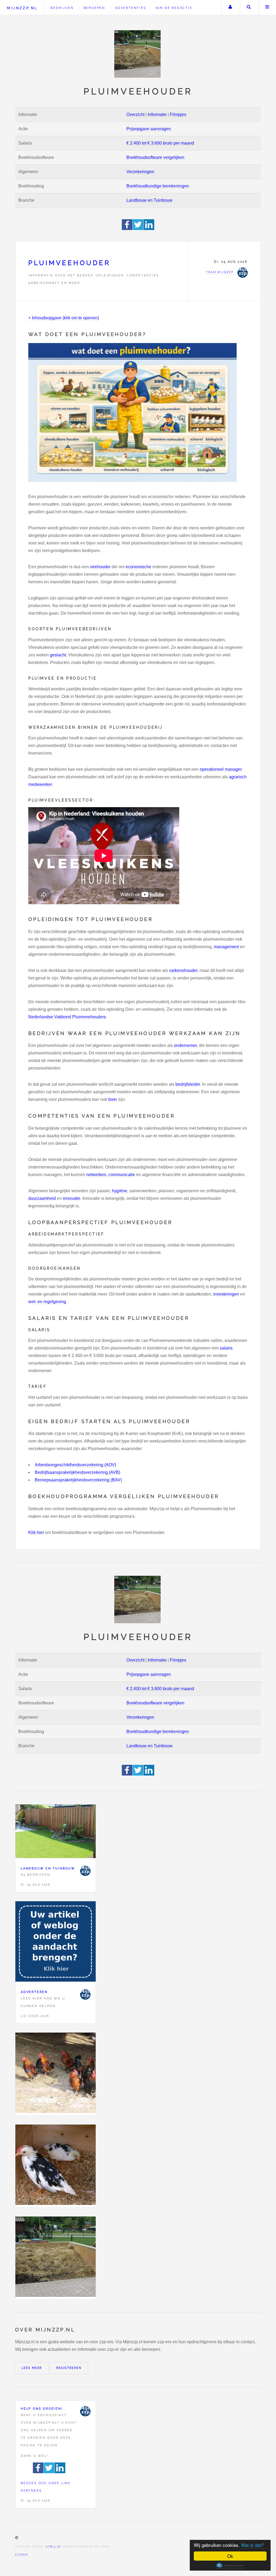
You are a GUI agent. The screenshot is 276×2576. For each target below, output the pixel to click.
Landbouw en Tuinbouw (149, 200)
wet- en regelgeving (47, 1302)
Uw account (230, 8)
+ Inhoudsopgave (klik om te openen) (64, 318)
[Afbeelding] (56, 2074)
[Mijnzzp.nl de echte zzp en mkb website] (138, 54)
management (226, 947)
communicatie (122, 1175)
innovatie (72, 1198)
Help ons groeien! (42, 2409)
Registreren (69, 2368)
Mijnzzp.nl (22, 8)
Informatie (157, 114)
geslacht (58, 655)
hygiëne (120, 1191)
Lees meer (32, 2368)
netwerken (96, 1175)
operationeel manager (221, 769)
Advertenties (131, 8)
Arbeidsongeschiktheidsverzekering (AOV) (75, 1465)
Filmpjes (178, 114)
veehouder (100, 567)
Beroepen (94, 8)
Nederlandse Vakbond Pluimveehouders (67, 1017)
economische (138, 567)
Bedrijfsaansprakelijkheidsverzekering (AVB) (77, 1472)
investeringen (226, 1294)
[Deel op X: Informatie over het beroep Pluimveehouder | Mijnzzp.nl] (138, 229)
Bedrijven (62, 8)
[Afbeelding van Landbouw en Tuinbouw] (56, 1832)
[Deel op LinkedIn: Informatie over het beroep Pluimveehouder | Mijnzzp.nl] (149, 229)
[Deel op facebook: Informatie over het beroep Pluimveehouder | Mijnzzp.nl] (127, 229)
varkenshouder (183, 970)
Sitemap (22, 2555)
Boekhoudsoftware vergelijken (155, 157)
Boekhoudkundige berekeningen (158, 186)
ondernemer (185, 1045)
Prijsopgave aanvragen (149, 129)
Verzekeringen (140, 172)
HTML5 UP (53, 2547)
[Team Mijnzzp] (85, 1871)
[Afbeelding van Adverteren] (56, 1943)
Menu (267, 8)
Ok (230, 2556)
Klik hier (36, 1532)
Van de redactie (174, 8)
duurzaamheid (42, 1198)
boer (113, 1099)
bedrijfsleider (188, 1084)
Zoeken (249, 8)
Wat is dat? (252, 2545)
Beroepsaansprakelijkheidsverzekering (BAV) (78, 1480)
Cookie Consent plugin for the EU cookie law (230, 2565)
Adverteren (34, 1992)
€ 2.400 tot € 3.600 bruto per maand (160, 143)
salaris (226, 1348)
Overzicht (135, 114)
